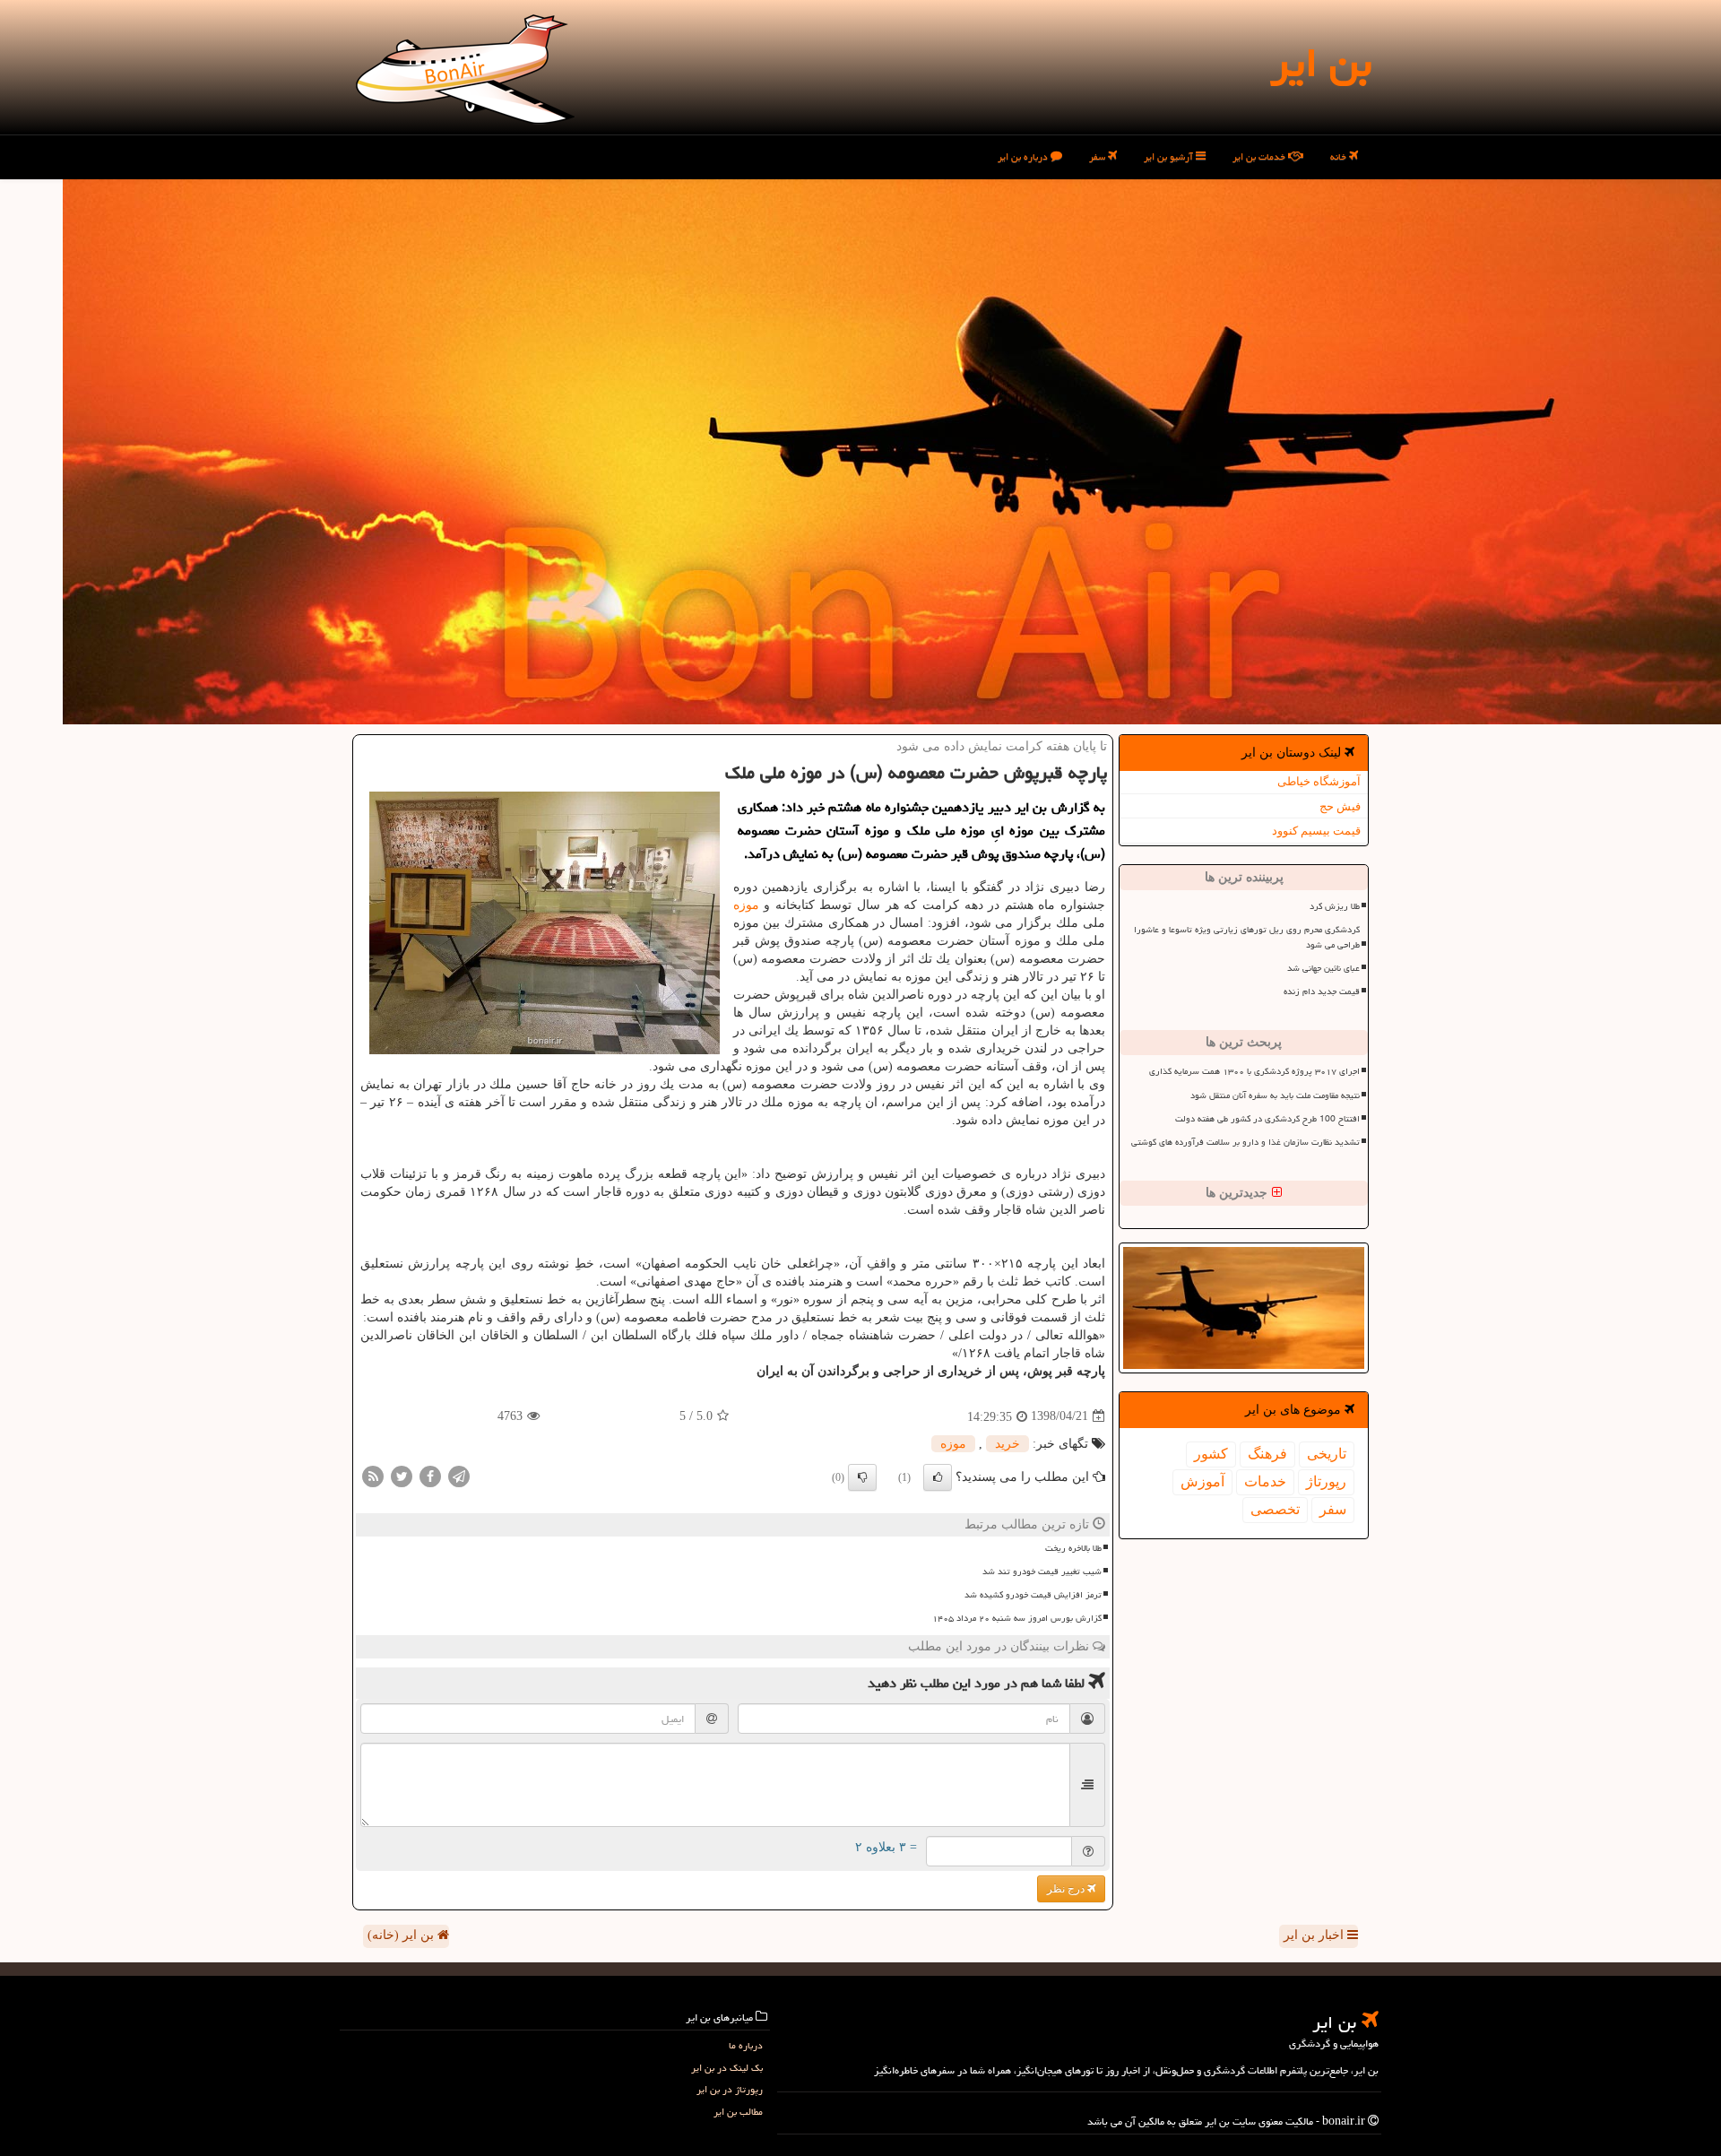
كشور (1211, 1454)
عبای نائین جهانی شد (1323, 968)
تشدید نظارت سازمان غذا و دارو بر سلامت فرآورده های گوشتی (1245, 1142)
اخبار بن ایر (1315, 1935)
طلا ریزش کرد (1335, 906)
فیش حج (1340, 806)
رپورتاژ (1326, 1481)
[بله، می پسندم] (938, 1477)
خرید (1008, 1444)
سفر (1098, 156)
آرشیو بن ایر (1170, 156)
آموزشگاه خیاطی (1319, 781)
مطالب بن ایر (738, 2112)
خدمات (1265, 1481)
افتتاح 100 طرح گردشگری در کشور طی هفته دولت (1267, 1119)
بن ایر (1321, 63)
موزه (746, 905)
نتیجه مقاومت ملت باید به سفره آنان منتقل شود (1275, 1095)
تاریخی (1327, 1454)
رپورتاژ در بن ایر (730, 2089)
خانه (1340, 156)
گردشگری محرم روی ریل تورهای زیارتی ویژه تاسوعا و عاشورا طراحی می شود (1247, 937)
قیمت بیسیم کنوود (1316, 831)
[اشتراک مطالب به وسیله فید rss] (373, 1475)
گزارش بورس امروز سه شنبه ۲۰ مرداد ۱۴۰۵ (1017, 1618)
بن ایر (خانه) (402, 1935)
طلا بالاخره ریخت (1073, 1548)
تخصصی (1275, 1509)
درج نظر (1067, 1889)
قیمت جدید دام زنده (1322, 991)
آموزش (1202, 1481)
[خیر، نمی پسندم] (862, 1477)
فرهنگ (1267, 1454)
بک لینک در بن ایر (727, 2068)
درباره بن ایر (1024, 156)
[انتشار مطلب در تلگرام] (459, 1475)
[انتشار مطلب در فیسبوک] (430, 1475)
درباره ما (746, 2045)
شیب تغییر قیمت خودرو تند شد (1042, 1572)
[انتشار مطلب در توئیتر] (402, 1475)
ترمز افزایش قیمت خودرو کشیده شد (1033, 1595)
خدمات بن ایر (1260, 156)
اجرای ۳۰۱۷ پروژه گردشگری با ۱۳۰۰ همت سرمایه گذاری (1254, 1071)
